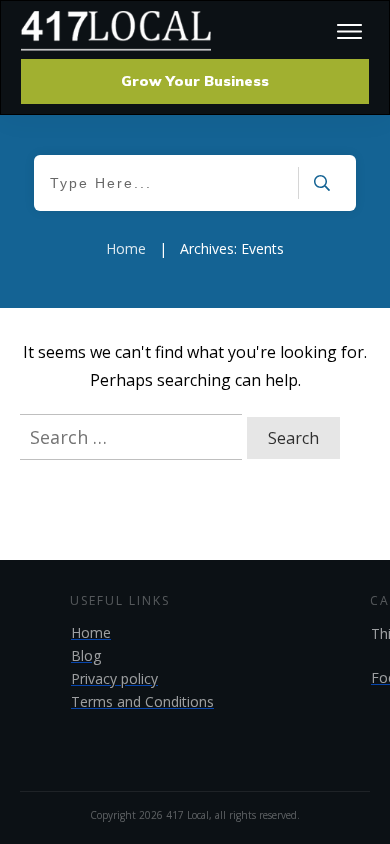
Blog (86, 655)
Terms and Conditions (142, 701)
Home (91, 632)
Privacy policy (114, 678)
